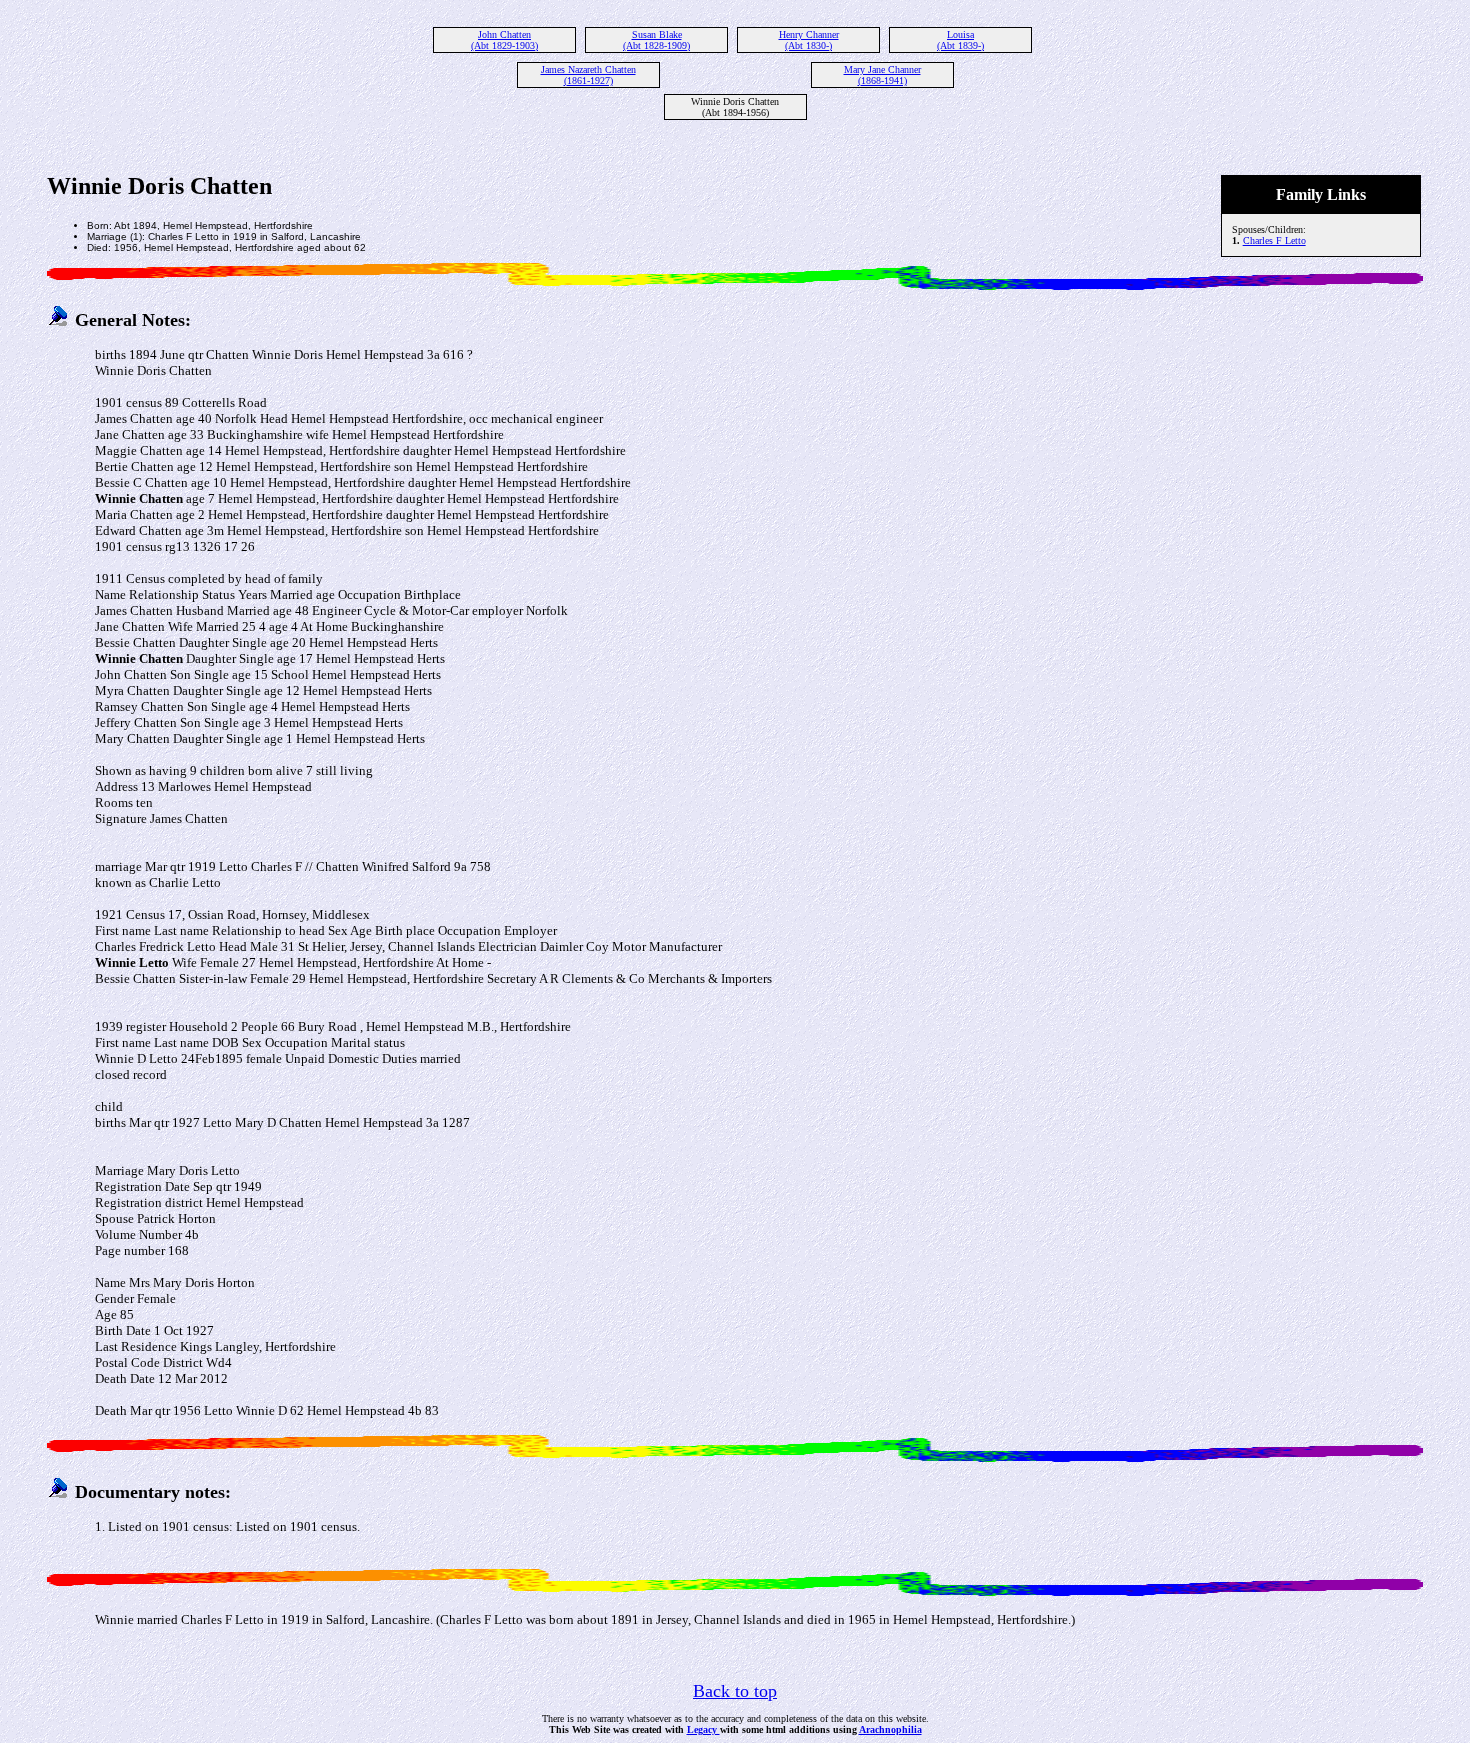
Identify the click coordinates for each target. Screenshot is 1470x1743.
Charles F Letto (1274, 240)
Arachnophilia (890, 1729)
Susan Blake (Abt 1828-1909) (656, 40)
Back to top (735, 1691)
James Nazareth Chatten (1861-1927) (588, 75)
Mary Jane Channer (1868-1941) (882, 75)
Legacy (703, 1729)
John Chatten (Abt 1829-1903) (504, 40)
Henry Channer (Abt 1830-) (809, 40)
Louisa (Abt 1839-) (960, 40)
